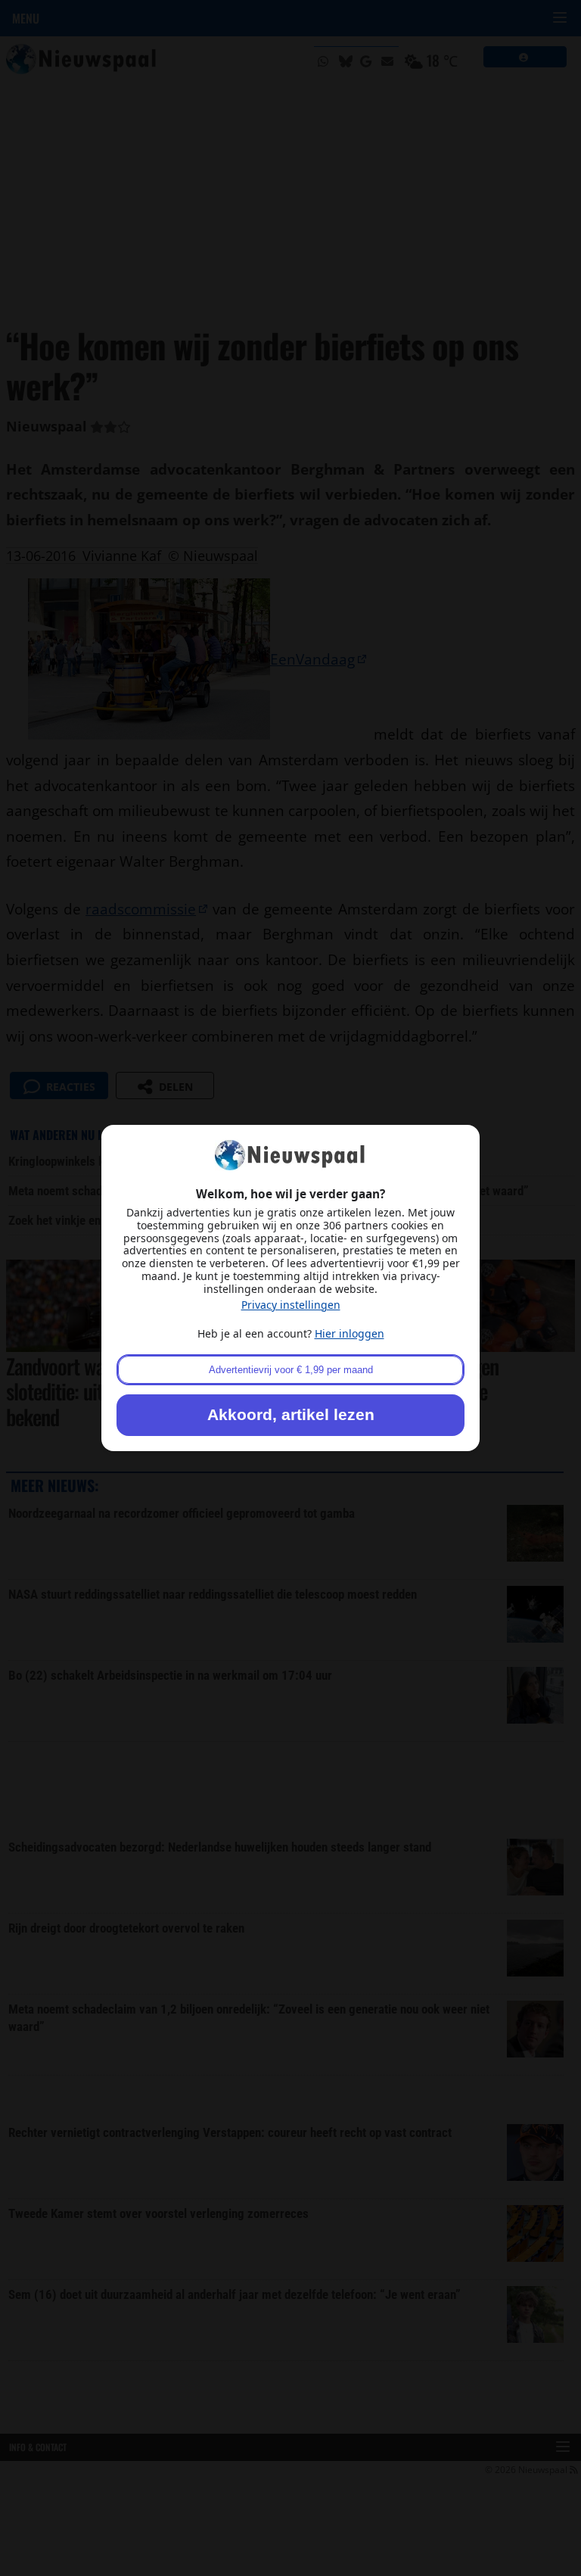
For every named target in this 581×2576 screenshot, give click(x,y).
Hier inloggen (350, 1333)
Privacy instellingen (291, 1305)
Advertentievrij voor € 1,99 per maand (291, 1370)
